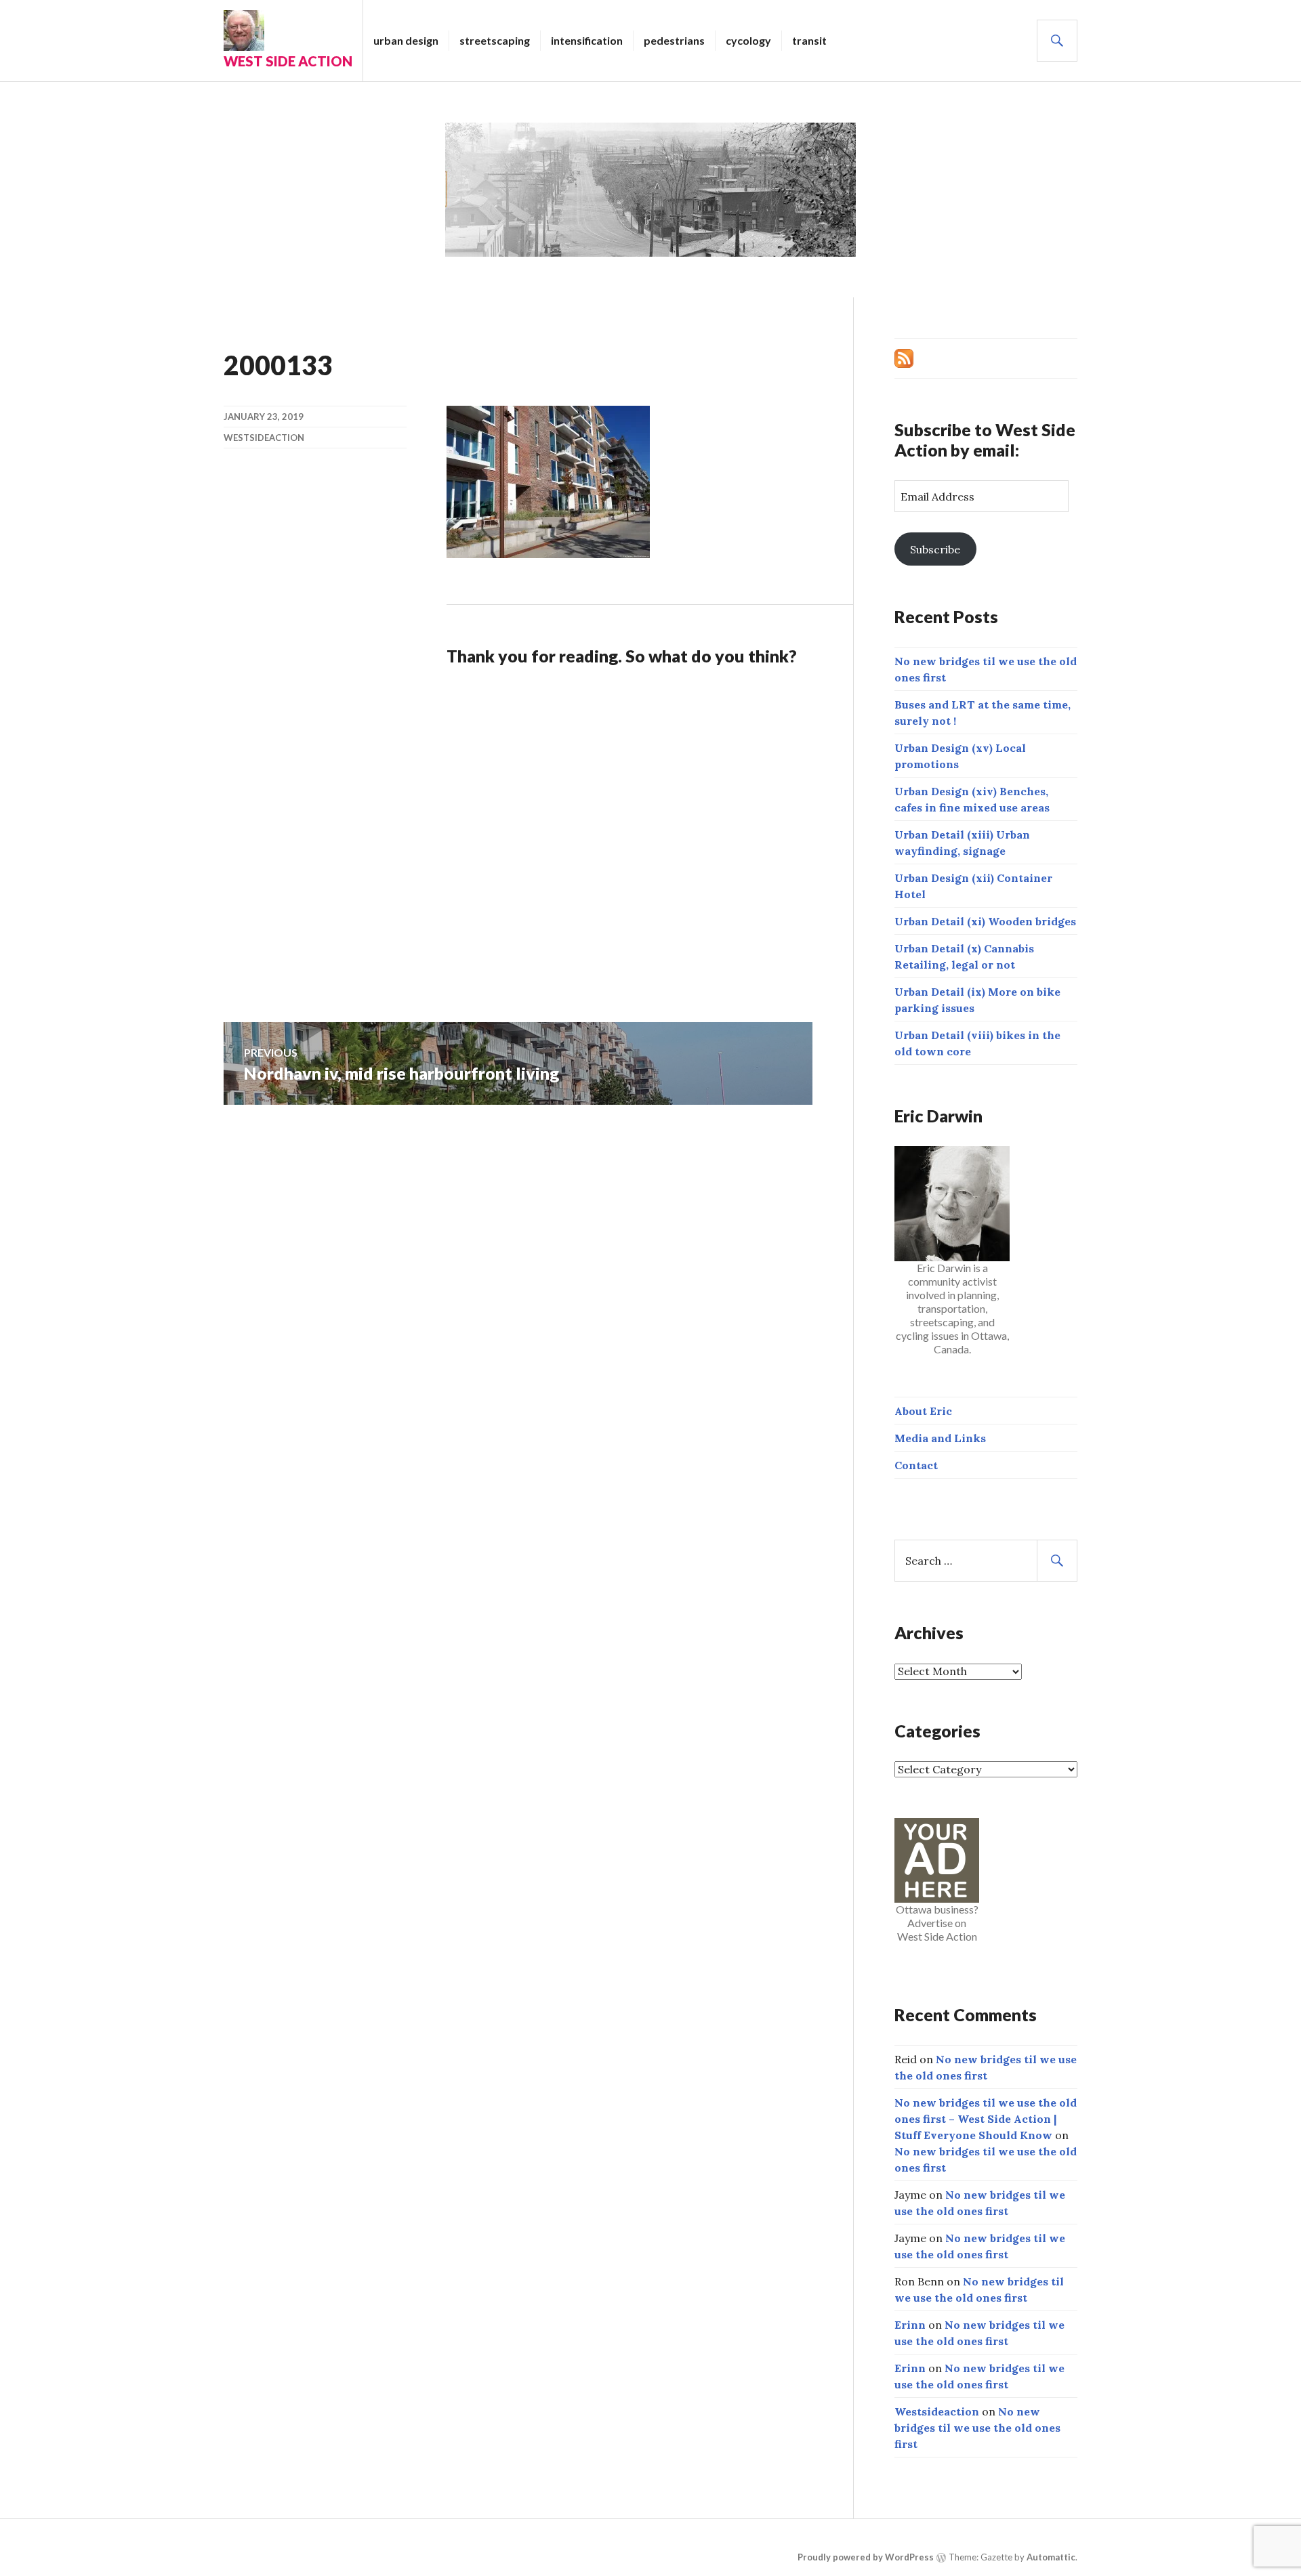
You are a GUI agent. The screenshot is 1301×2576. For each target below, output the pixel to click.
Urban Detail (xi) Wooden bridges (985, 921)
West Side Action (288, 61)
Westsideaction (264, 438)
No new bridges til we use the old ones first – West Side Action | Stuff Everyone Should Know (986, 2119)
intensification (587, 40)
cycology (748, 40)
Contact (916, 1465)
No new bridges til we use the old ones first (977, 2428)
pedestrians (674, 40)
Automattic (1051, 2557)
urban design (406, 40)
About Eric (923, 1411)
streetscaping (495, 40)
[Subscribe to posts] (904, 357)
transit (809, 40)
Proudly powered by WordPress (866, 2557)
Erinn (910, 2325)
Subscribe (935, 549)
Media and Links (940, 1438)
